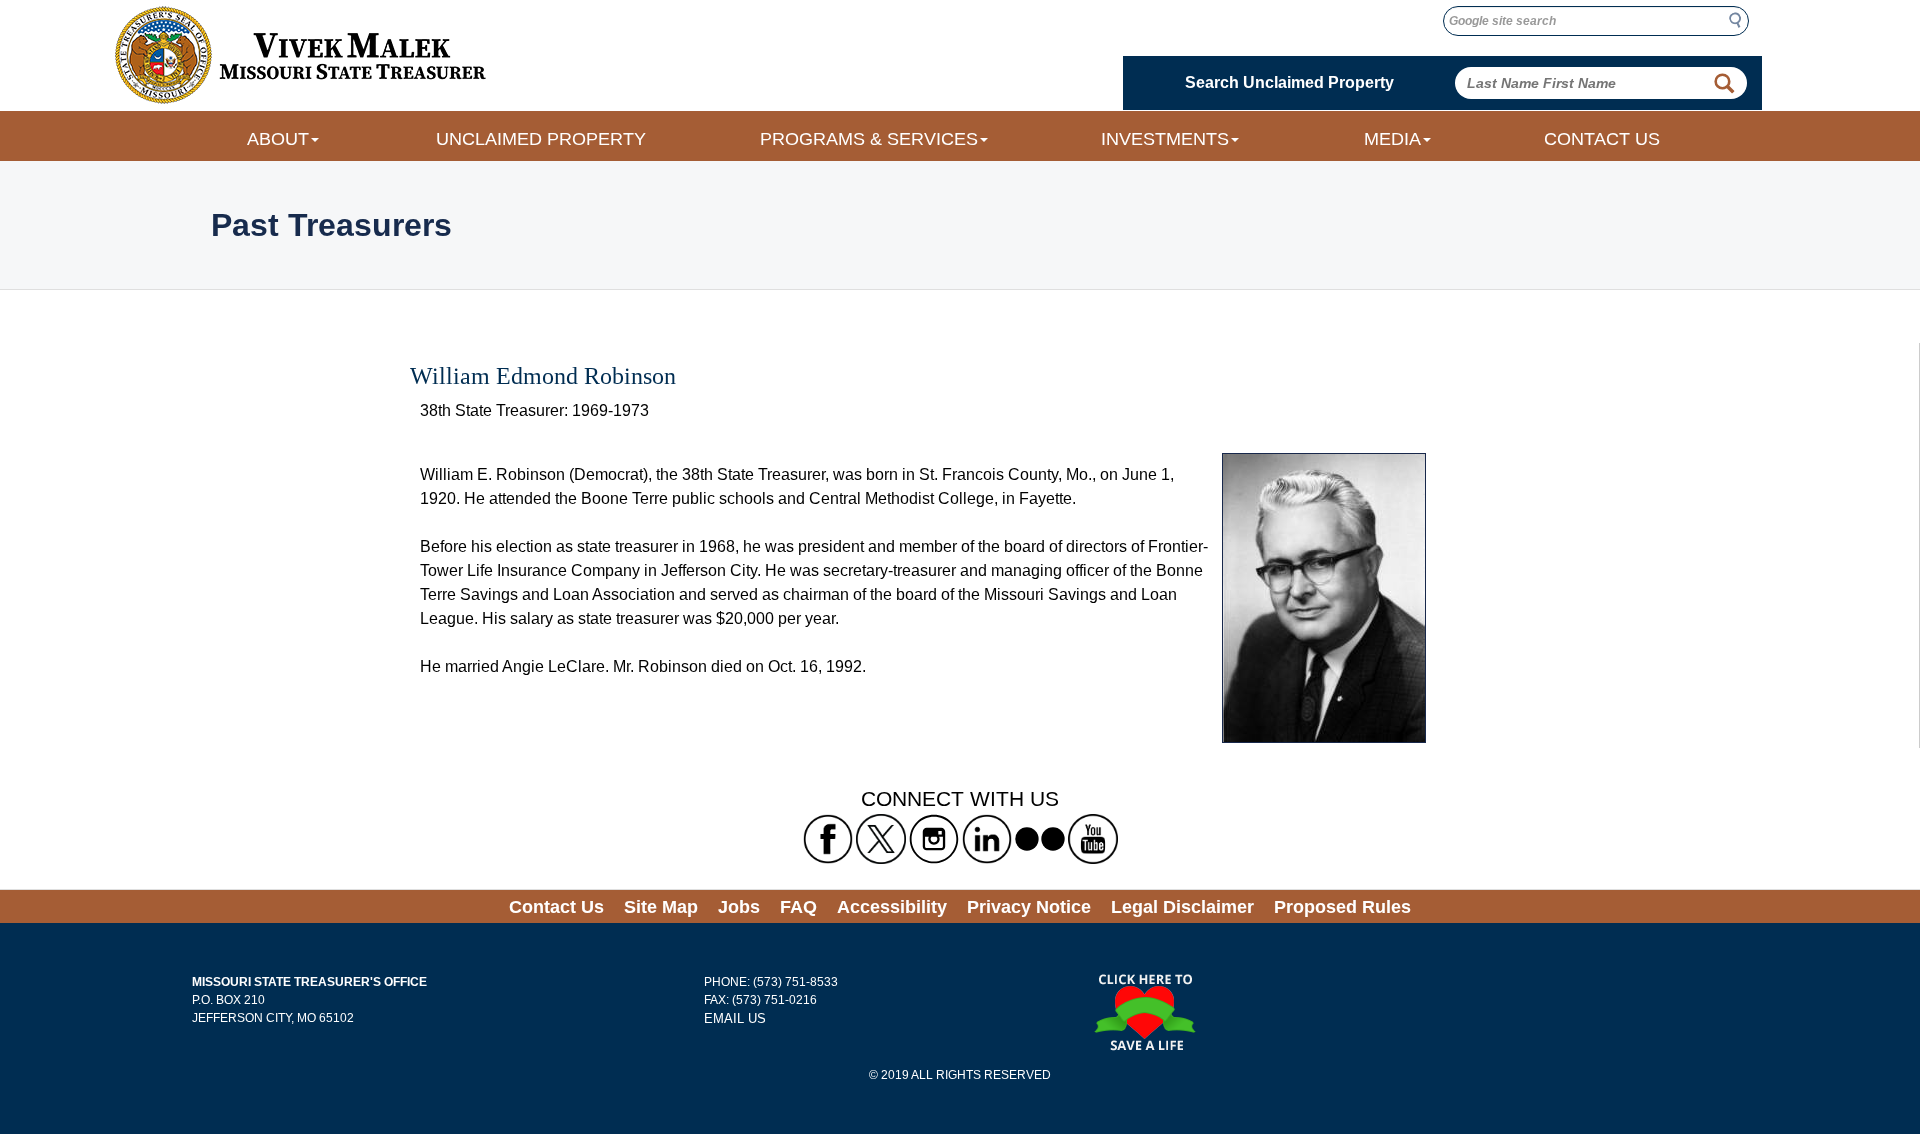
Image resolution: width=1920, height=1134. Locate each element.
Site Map (661, 907)
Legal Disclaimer (1182, 907)
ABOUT (278, 139)
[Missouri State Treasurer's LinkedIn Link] (987, 839)
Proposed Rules (1342, 907)
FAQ (798, 907)
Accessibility (892, 907)
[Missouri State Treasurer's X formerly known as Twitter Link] (881, 839)
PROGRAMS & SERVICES (869, 139)
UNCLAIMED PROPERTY (541, 139)
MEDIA (1392, 139)
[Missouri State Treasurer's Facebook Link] (828, 839)
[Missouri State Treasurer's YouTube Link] (1093, 839)
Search (1741, 20)
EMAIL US (735, 1018)
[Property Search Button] (1724, 83)
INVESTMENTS (1165, 139)
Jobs (739, 907)
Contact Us (556, 907)
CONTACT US (1602, 139)
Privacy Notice (1029, 907)
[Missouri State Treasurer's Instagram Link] (934, 839)
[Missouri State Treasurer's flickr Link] (1040, 839)
